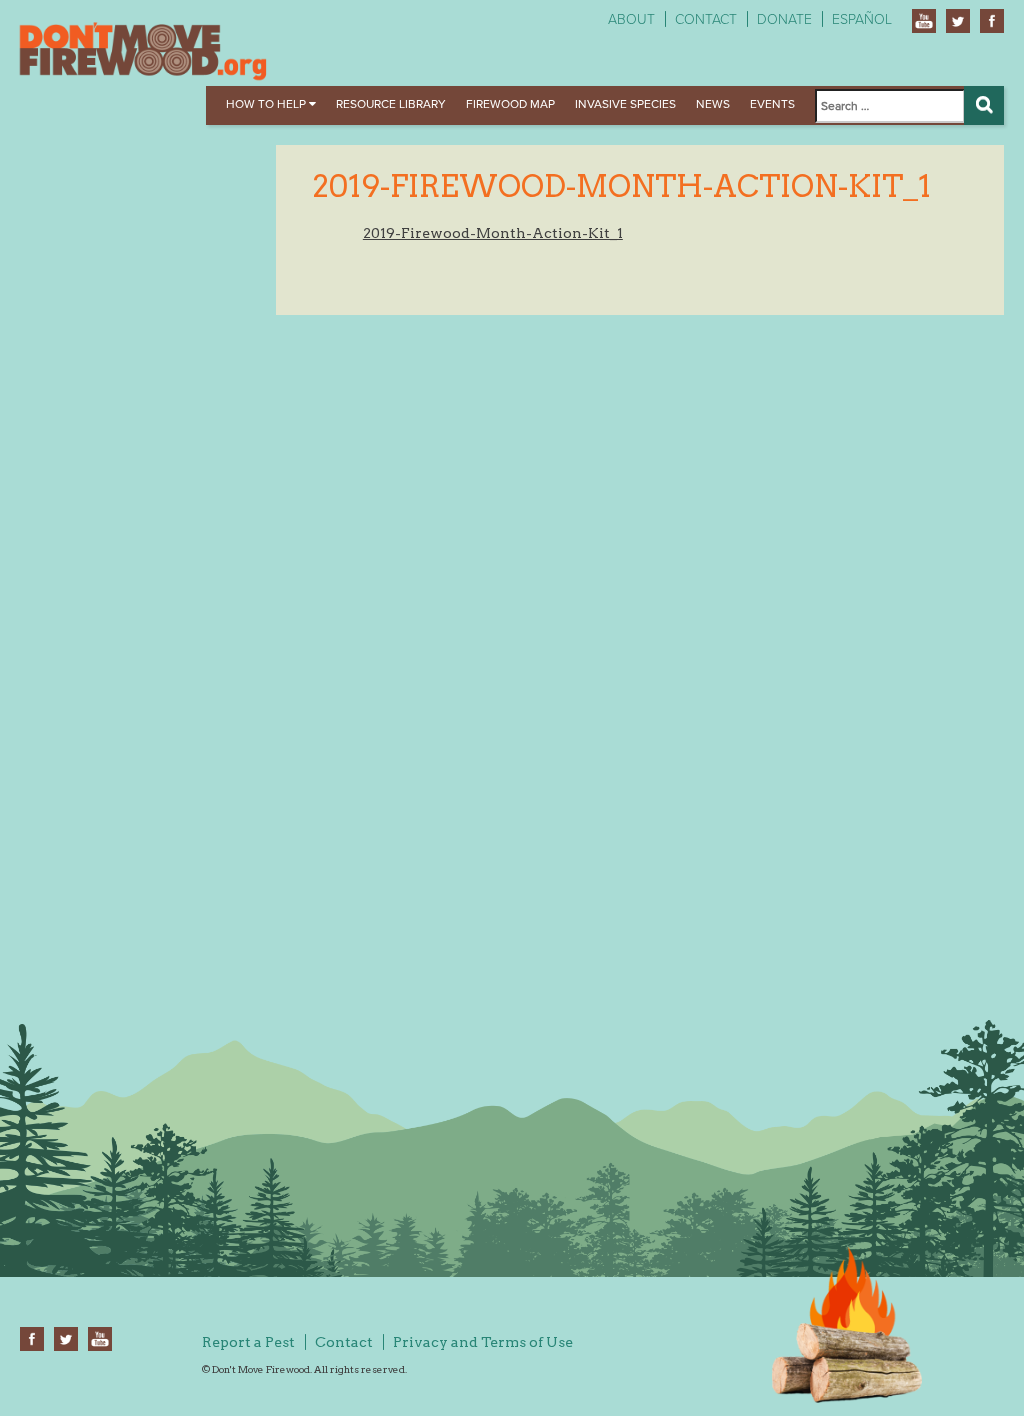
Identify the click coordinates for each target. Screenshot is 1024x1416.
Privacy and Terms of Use (483, 1342)
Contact (706, 19)
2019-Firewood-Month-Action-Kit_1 (493, 233)
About (631, 19)
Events (772, 104)
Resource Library (391, 104)
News (713, 104)
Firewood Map (510, 104)
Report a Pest (248, 1342)
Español (862, 19)
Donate (784, 19)
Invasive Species (625, 104)
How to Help (267, 104)
